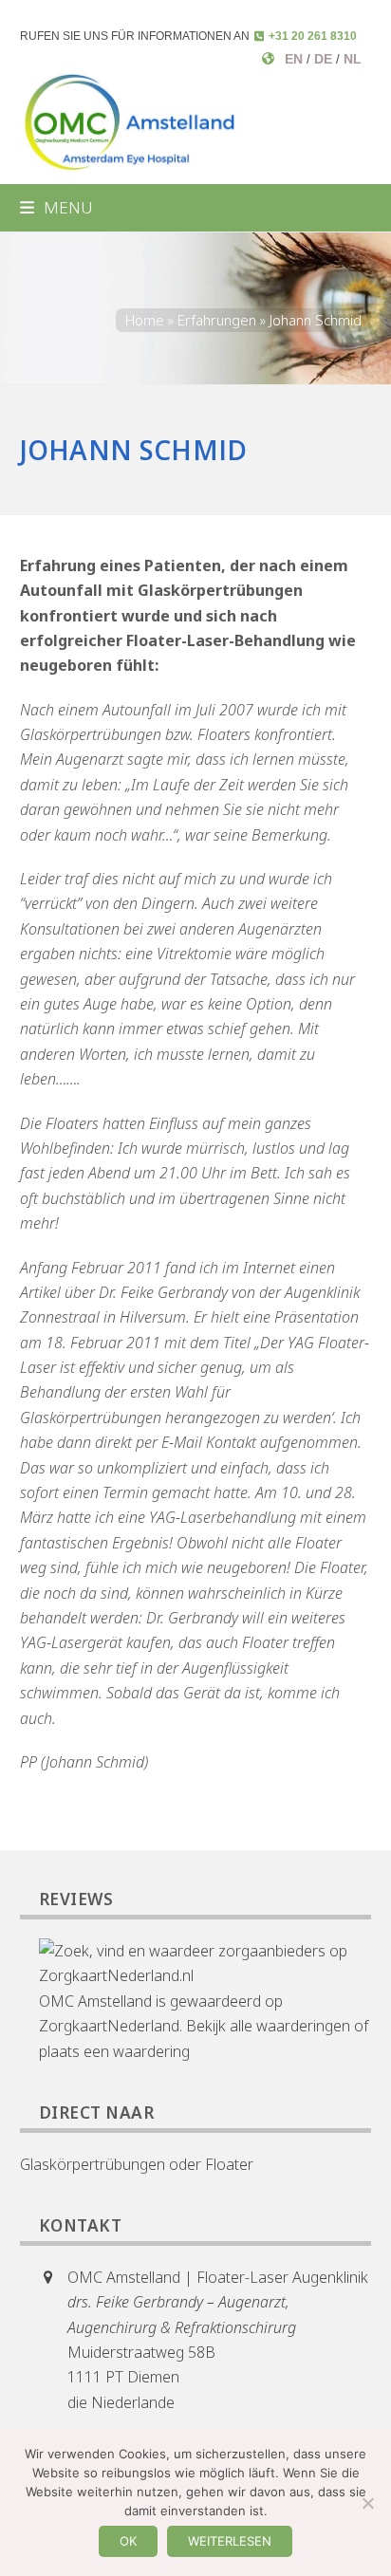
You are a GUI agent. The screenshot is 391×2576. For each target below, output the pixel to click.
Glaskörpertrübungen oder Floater (137, 2164)
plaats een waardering (114, 2051)
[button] (56, 207)
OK (128, 2541)
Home (145, 320)
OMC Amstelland (95, 2001)
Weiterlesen (230, 2541)
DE (323, 59)
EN (294, 59)
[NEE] (367, 2503)
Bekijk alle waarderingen (268, 2026)
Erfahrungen (217, 320)
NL (353, 59)
